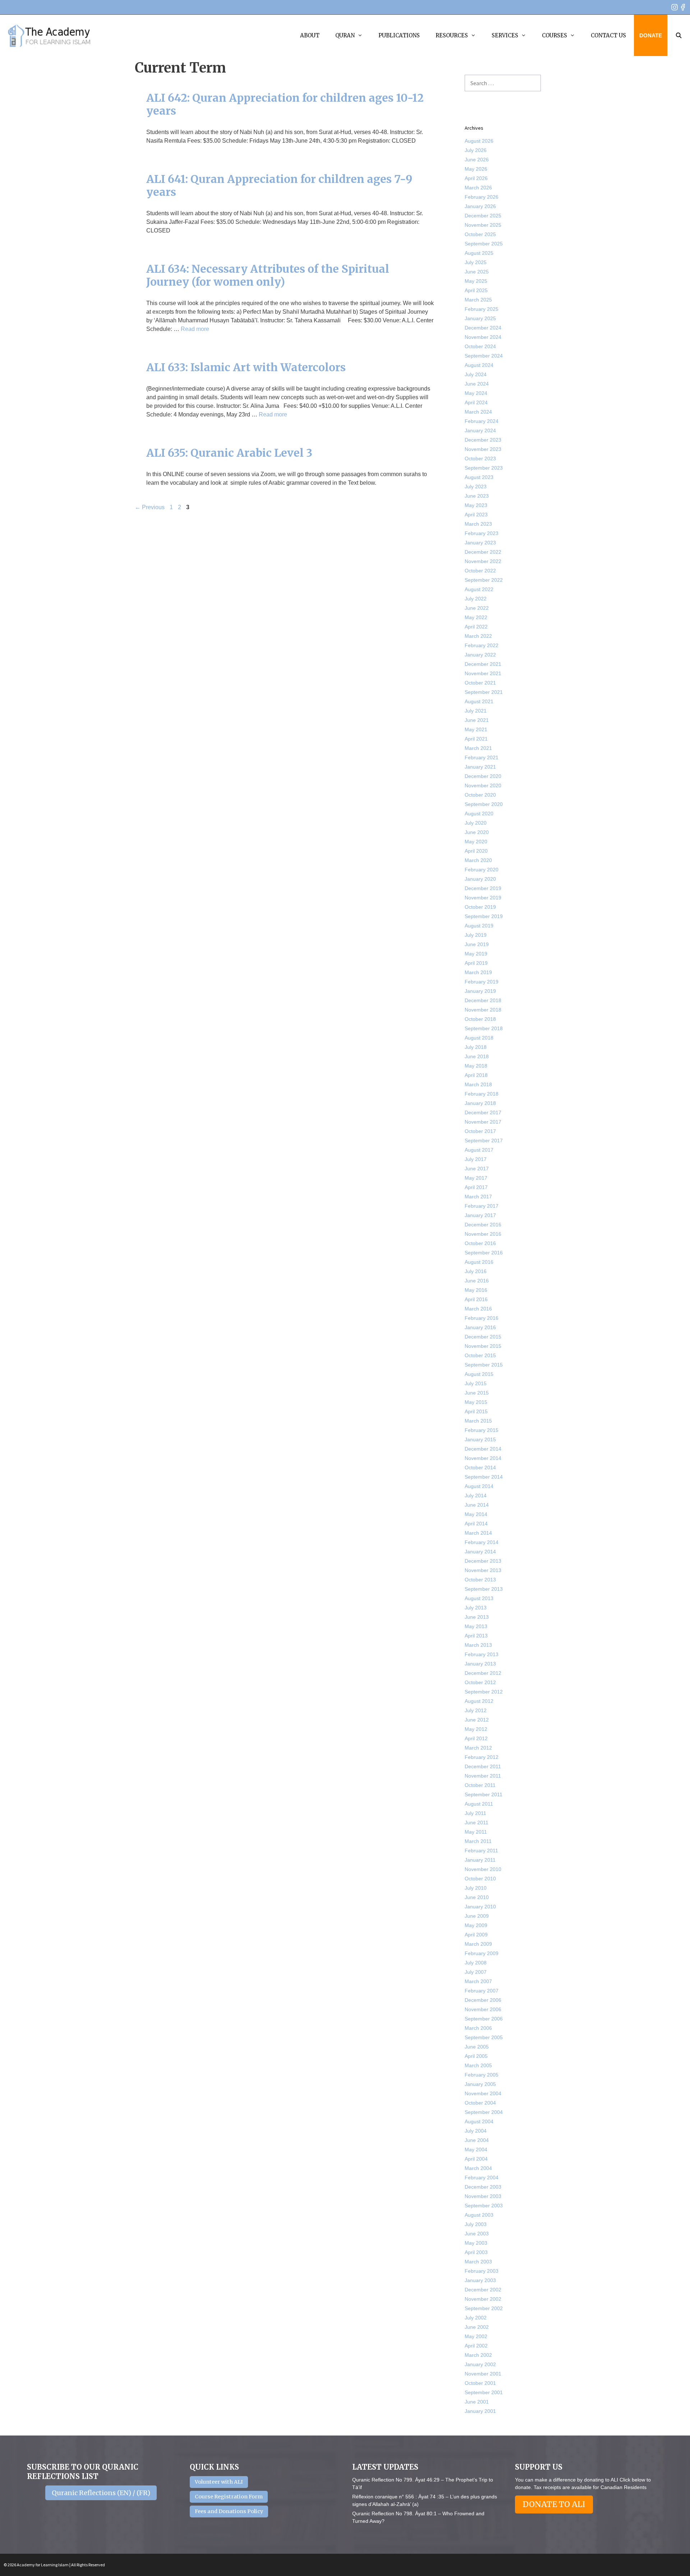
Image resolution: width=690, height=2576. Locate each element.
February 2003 (482, 2271)
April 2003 (476, 2252)
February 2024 (482, 421)
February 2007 (482, 1991)
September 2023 (484, 468)
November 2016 (483, 1234)
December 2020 (483, 776)
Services (505, 35)
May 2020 (476, 842)
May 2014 (476, 1514)
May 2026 (476, 169)
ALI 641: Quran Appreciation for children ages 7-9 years (279, 185)
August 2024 (479, 365)
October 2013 (480, 1580)
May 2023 (476, 505)
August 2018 (479, 1038)
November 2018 (483, 1010)
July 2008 (476, 1963)
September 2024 (484, 356)
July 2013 (476, 1608)
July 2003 (476, 2224)
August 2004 (479, 2121)
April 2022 (476, 627)
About (310, 35)
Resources (452, 35)
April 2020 (476, 851)
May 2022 (476, 617)
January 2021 (480, 767)
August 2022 (479, 589)
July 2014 (476, 1496)
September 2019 (484, 916)
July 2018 (476, 1047)
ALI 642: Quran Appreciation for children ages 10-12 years (285, 104)
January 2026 (480, 206)
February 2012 (482, 1757)
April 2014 (476, 1524)
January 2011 (480, 1860)
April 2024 (476, 402)
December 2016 (483, 1225)
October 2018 (480, 1019)
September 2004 (484, 2112)
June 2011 (477, 1822)
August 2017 (479, 1150)
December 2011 (483, 1766)
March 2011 (478, 1841)
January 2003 (480, 2280)
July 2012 (476, 1710)
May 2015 (476, 1402)
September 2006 (484, 2019)
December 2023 (483, 440)
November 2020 (483, 785)
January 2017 (480, 1215)
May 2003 (476, 2243)
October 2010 (480, 1879)
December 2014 (483, 1449)
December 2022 (483, 552)
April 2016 (476, 1299)
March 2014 (478, 1533)
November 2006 (483, 2009)
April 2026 (476, 178)
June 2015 (477, 1393)
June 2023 (477, 496)
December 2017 (483, 1112)
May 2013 (476, 1626)
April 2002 (476, 2346)
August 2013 (479, 1598)
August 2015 (479, 1374)
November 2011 (483, 1776)
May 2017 (476, 1178)
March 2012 (478, 1748)
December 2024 (483, 328)
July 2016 (476, 1271)
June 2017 (477, 1169)
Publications (399, 35)
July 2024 (476, 374)
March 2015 (478, 1421)
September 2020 (484, 804)
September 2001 (484, 2392)
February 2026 (482, 197)
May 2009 (476, 1925)
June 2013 (477, 1617)
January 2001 (480, 2411)
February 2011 (481, 1851)
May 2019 (476, 954)
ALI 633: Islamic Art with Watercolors (246, 367)
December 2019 (483, 888)
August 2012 (479, 1701)
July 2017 (476, 1159)
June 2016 (477, 1281)
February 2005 (482, 2075)
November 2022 (483, 561)
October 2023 (480, 458)
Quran (345, 35)
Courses (555, 35)
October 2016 (480, 1243)
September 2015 (484, 1365)
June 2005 (477, 2047)
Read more (195, 329)
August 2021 (479, 701)
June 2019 (477, 944)
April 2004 (476, 2159)
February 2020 (482, 870)
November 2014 (483, 1458)
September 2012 (484, 1692)
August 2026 (479, 141)
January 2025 (480, 318)
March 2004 (478, 2168)
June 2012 (477, 1720)
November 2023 (483, 449)
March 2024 (478, 412)
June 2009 (477, 1916)
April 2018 (476, 1075)
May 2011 (476, 1832)
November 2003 (483, 2196)
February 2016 (482, 1318)
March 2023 (478, 524)
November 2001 (483, 2374)
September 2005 (484, 2037)
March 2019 (478, 972)
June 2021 (477, 720)
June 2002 (477, 2327)
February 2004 (482, 2178)
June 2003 (477, 2234)
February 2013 (482, 1654)
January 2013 (480, 1664)
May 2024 (476, 393)
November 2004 (483, 2093)
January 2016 (480, 1327)
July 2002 (476, 2318)
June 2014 (477, 1505)
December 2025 (483, 216)
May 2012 (476, 1729)
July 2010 (476, 1888)
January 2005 (480, 2084)
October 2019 (480, 907)
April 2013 (476, 1636)
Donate (651, 35)
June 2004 (477, 2140)
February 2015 (482, 1430)
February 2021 (482, 757)
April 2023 (476, 515)
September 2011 (484, 1794)
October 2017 (480, 1131)
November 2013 (483, 1570)
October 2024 (480, 346)
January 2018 (480, 1103)
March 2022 (478, 636)
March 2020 (478, 860)
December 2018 (483, 1000)
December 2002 (483, 2290)
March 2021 (478, 748)
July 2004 (476, 2131)
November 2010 (483, 1869)
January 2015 (480, 1439)
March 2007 (478, 1981)
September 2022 (484, 580)
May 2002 (476, 2336)
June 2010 (477, 1897)
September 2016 (484, 1253)
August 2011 (479, 1804)
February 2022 (482, 645)
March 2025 (478, 300)
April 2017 (476, 1187)
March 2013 (478, 1645)
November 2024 (483, 337)
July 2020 (476, 823)
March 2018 (478, 1084)
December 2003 (483, 2187)
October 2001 (480, 2383)
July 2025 (476, 262)
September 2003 (484, 2206)
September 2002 (484, 2308)
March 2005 (478, 2065)
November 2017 (483, 1122)
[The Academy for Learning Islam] (49, 36)
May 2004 (476, 2149)
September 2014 (484, 1477)
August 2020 (479, 814)
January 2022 (480, 655)
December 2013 (483, 1561)
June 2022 (477, 608)
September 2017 (484, 1140)
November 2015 (483, 1346)
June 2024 (477, 384)
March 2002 (478, 2355)
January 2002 (480, 2364)
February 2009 (482, 1953)
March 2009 (478, 1944)
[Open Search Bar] (679, 35)
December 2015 (483, 1337)
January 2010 (480, 1907)
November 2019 (483, 898)
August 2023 (479, 477)
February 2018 (482, 1094)
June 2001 (477, 2402)
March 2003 (478, 2262)
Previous (150, 507)
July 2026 (476, 150)
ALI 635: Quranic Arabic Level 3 (229, 453)
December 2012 (483, 1673)
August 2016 (479, 1262)
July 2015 (476, 1383)
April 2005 (476, 2056)
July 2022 (476, 599)
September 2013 (484, 1589)
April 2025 (476, 290)
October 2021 (480, 683)
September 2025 (484, 244)
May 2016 (476, 1290)
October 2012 (480, 1682)
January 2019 (480, 991)
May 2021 (476, 729)
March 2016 (478, 1309)
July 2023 (476, 487)
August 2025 (479, 253)
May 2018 (476, 1066)
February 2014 (482, 1542)
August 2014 (479, 1486)
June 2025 (477, 272)
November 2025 (483, 225)
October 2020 (480, 795)
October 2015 (480, 1355)
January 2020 (480, 879)
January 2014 (480, 1552)
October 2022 (480, 571)
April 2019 (476, 963)
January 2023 (480, 543)
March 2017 (478, 1197)
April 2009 (476, 1935)
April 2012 (476, 1738)
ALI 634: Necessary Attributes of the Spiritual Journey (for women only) (268, 275)
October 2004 (480, 2103)
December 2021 (483, 664)
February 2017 (482, 1206)
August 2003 (479, 2215)
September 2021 (484, 692)
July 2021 (476, 711)
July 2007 (476, 1972)
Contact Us (608, 35)
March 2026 (478, 188)
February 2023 (482, 533)
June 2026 (477, 160)
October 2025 (480, 234)
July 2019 (476, 935)
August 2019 (479, 926)
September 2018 (484, 1028)
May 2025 (476, 281)
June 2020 (477, 832)
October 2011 (480, 1785)
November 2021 (483, 673)
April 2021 (476, 739)
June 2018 (477, 1056)
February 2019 (482, 982)
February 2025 (482, 309)
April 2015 (476, 1411)
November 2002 (483, 2299)
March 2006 (478, 2028)
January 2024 (480, 430)
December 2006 (483, 2000)
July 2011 (475, 1813)
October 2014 (480, 1467)
